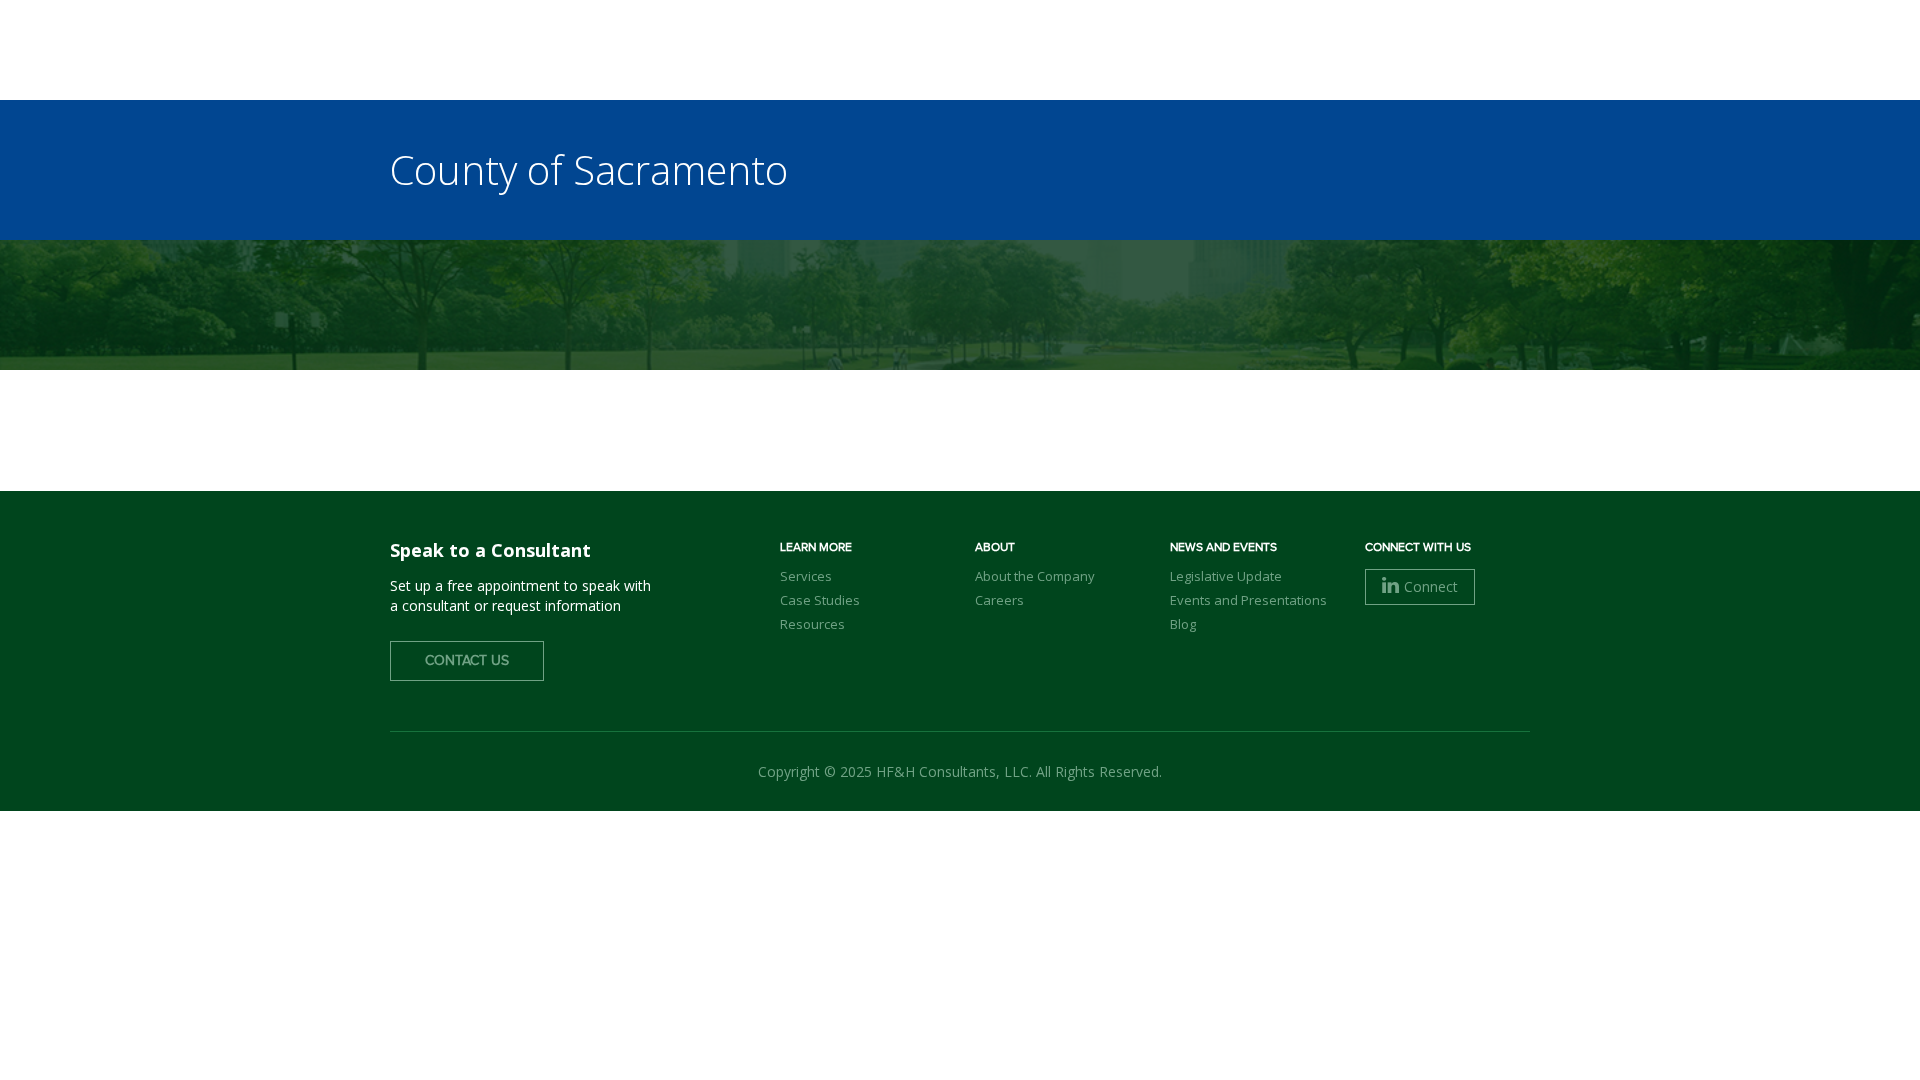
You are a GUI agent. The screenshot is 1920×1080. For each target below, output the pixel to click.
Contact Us (467, 661)
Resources (812, 624)
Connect (1431, 586)
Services (806, 576)
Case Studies (820, 600)
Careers (999, 600)
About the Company (1035, 576)
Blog (1183, 624)
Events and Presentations (1248, 600)
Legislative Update (1226, 576)
